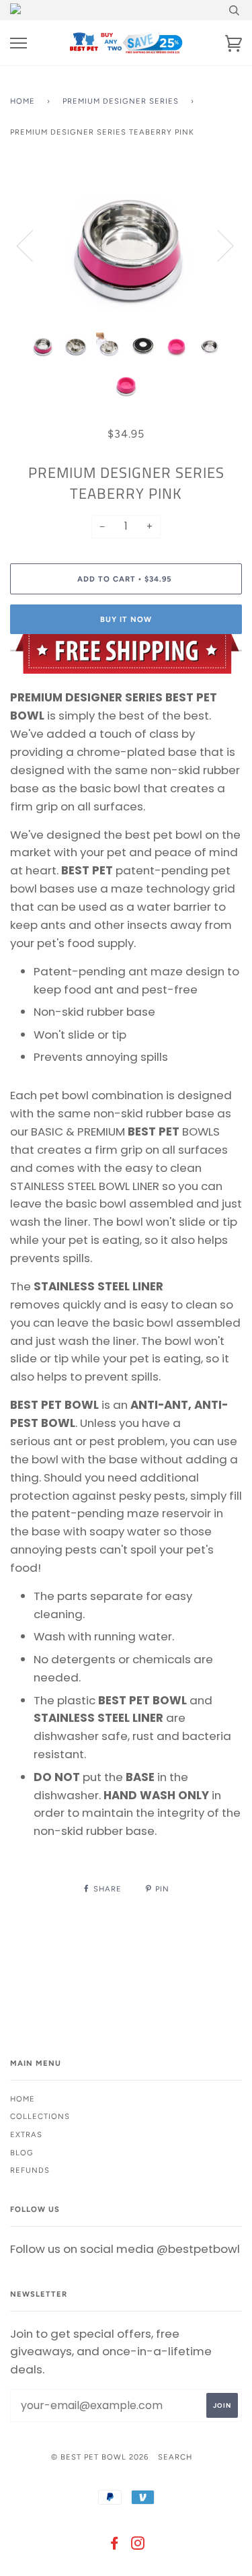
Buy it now (126, 619)
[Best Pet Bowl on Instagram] (138, 2546)
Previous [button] (33, 245)
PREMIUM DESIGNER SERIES (121, 101)
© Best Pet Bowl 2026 (100, 2457)
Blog (22, 2153)
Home (23, 101)
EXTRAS (26, 2134)
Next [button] (217, 245)
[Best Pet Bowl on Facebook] (115, 2546)
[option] (126, 245)
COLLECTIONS (40, 2116)
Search (175, 2457)
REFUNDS (30, 2170)
